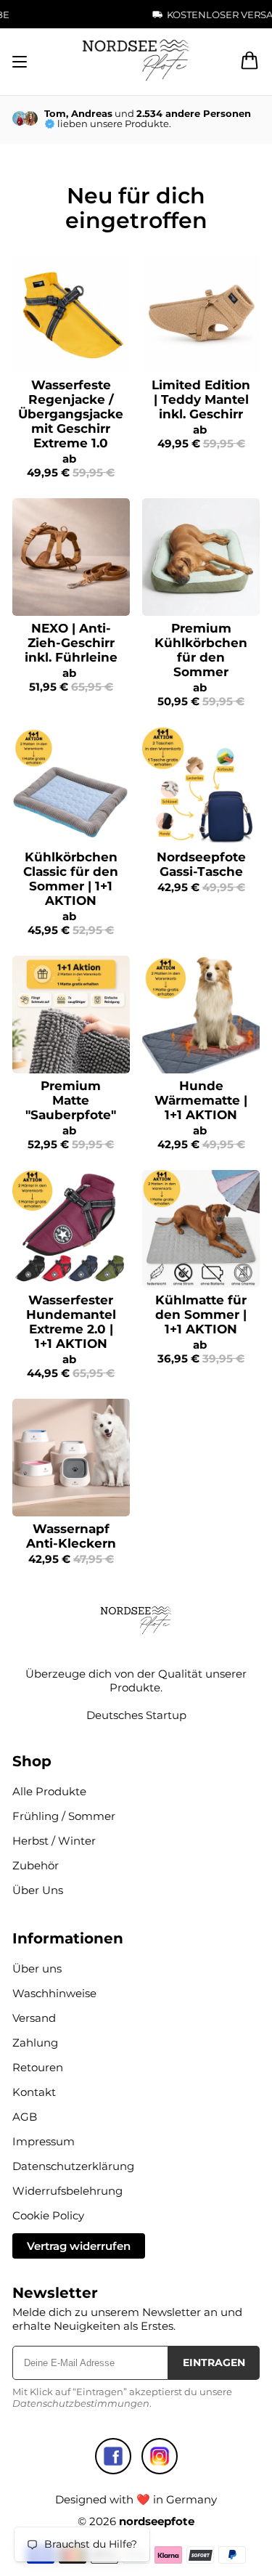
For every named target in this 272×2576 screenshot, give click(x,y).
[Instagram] (160, 2456)
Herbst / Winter (54, 1841)
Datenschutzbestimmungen (81, 2403)
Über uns (37, 1968)
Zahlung (35, 2043)
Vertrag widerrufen (79, 2246)
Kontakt (34, 2092)
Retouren (38, 2067)
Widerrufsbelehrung (67, 2191)
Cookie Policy (48, 2215)
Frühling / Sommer (64, 1816)
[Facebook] (113, 2456)
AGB (25, 2117)
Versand (34, 2018)
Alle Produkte (49, 1791)
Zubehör (36, 1865)
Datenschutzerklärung (73, 2166)
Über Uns (38, 1890)
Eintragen (214, 2362)
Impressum (44, 2141)
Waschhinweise (54, 1993)
